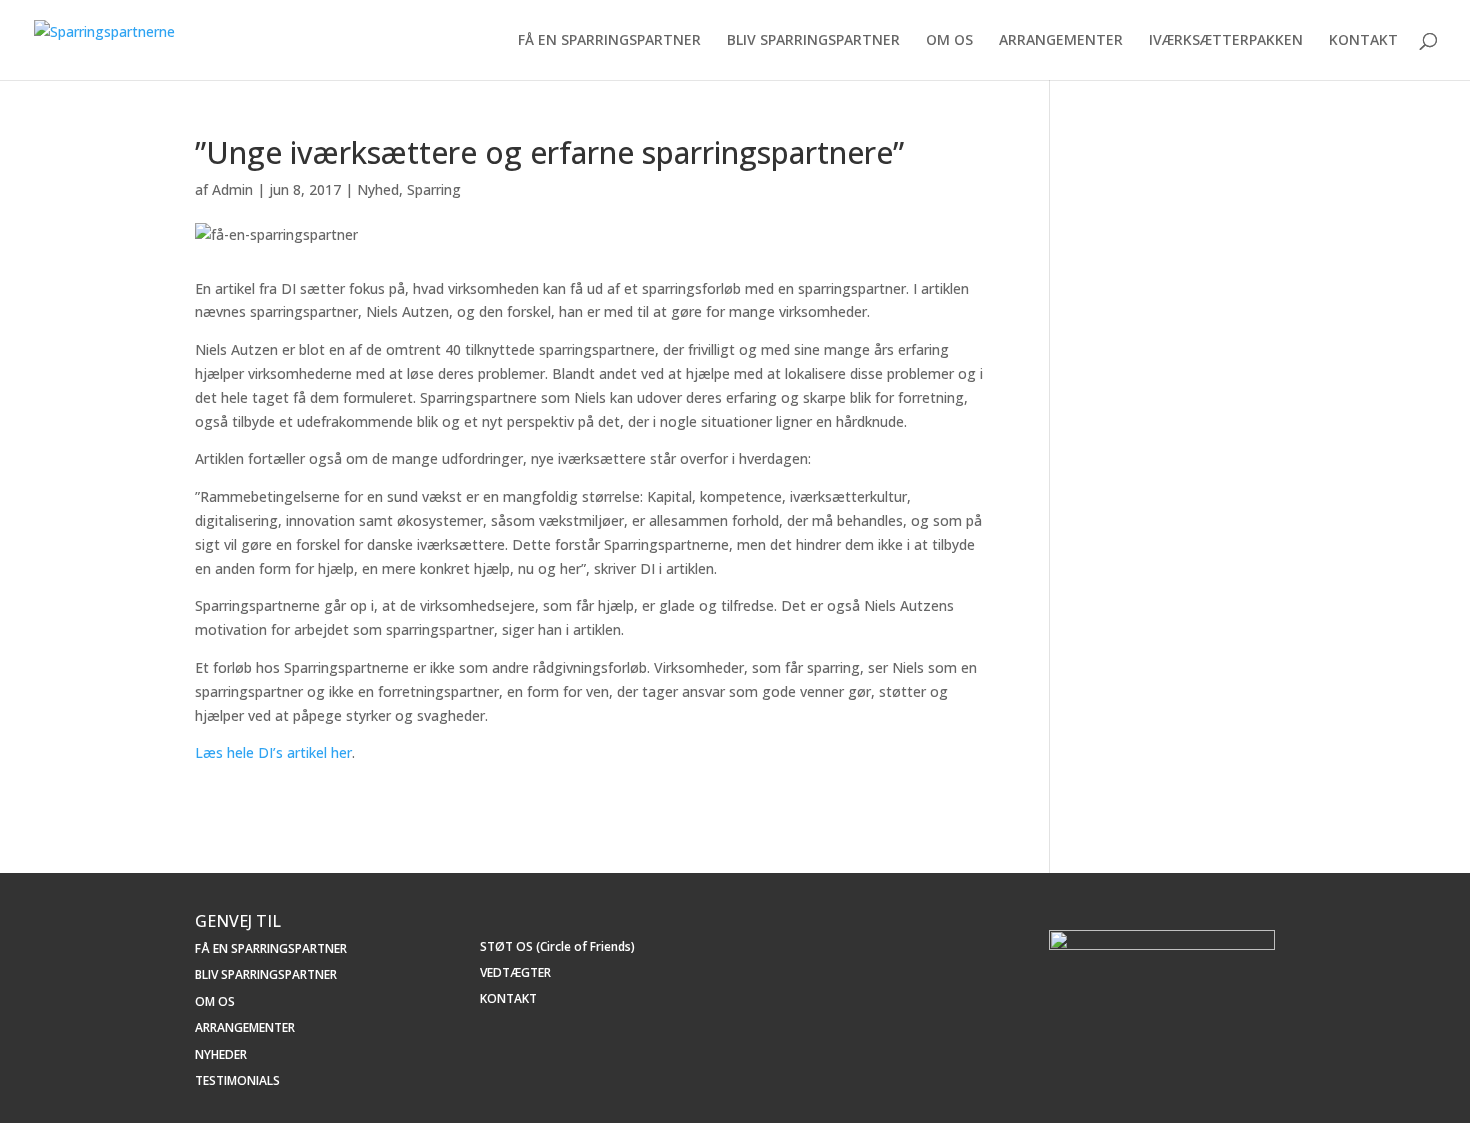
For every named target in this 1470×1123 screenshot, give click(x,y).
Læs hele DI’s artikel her (273, 752)
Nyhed (378, 189)
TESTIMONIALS (237, 1080)
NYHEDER (221, 1054)
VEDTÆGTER (515, 972)
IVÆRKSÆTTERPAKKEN (1226, 41)
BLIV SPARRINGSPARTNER (813, 41)
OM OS (949, 41)
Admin (232, 189)
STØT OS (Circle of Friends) (557, 946)
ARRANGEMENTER (1061, 41)
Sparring (434, 189)
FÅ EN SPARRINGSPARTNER (609, 41)
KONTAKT (1363, 41)
